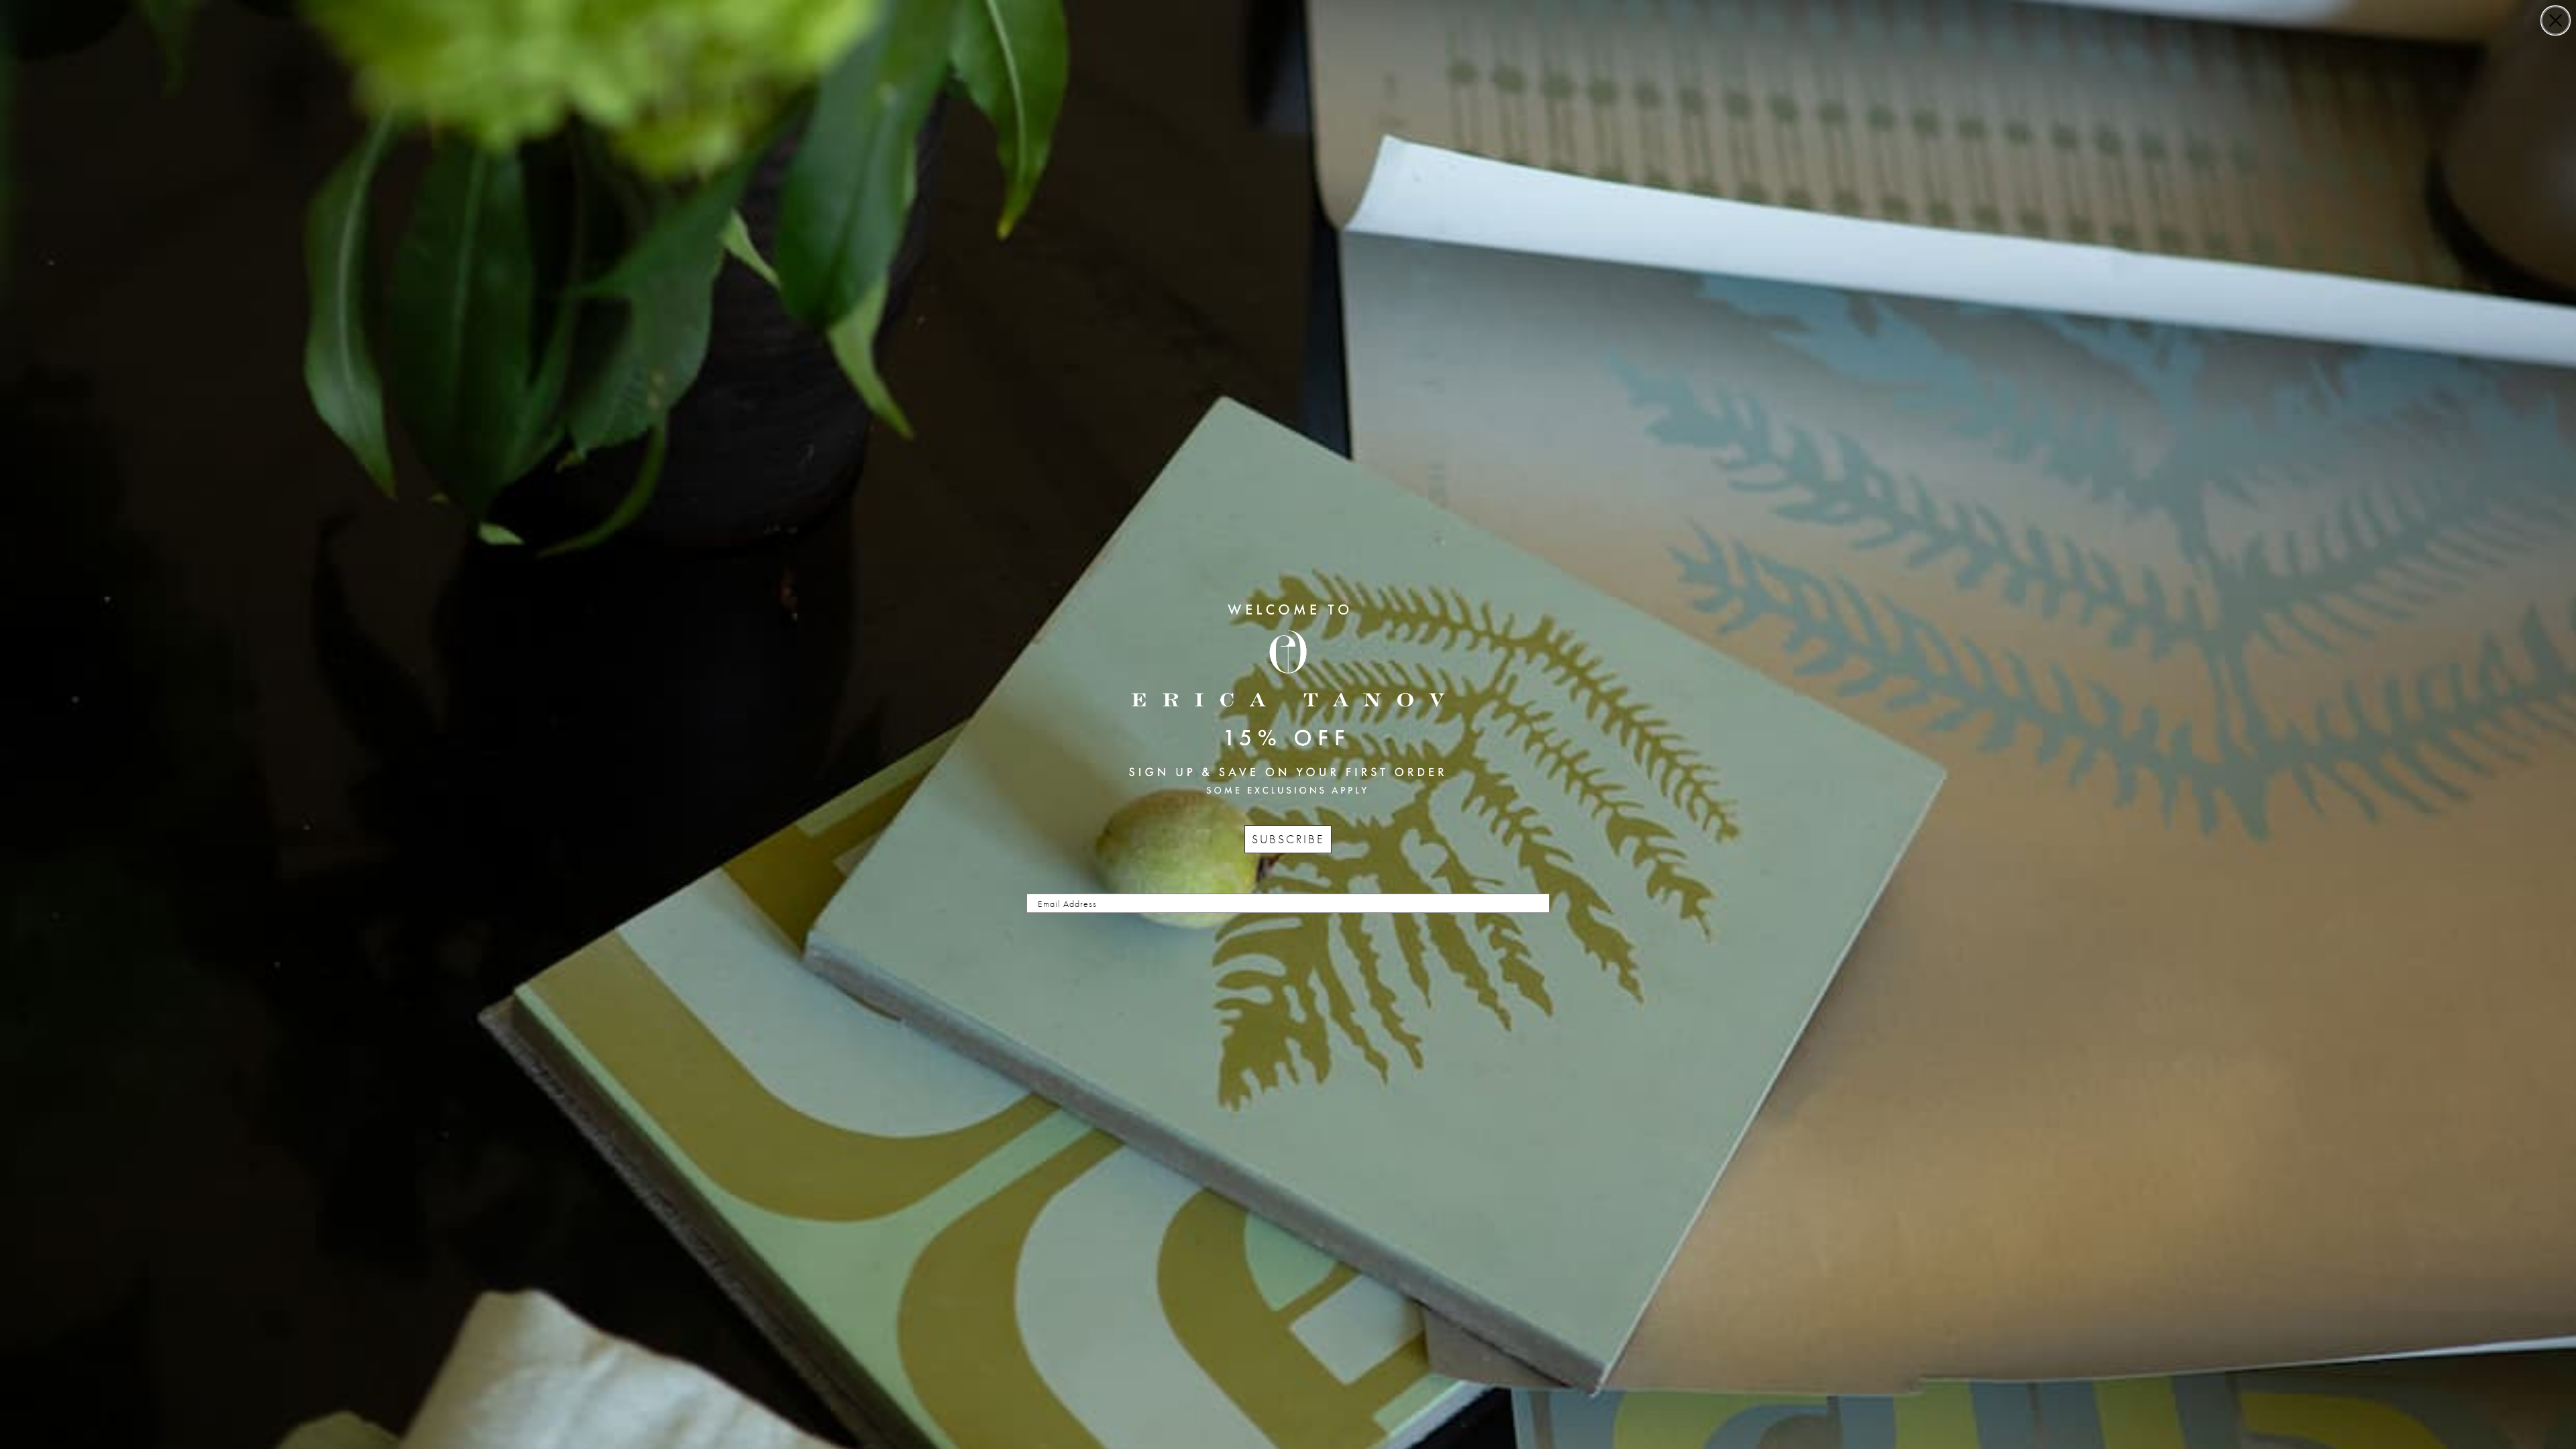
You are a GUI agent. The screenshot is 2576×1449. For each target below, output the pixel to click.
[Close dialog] (2556, 20)
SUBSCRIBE (1288, 839)
